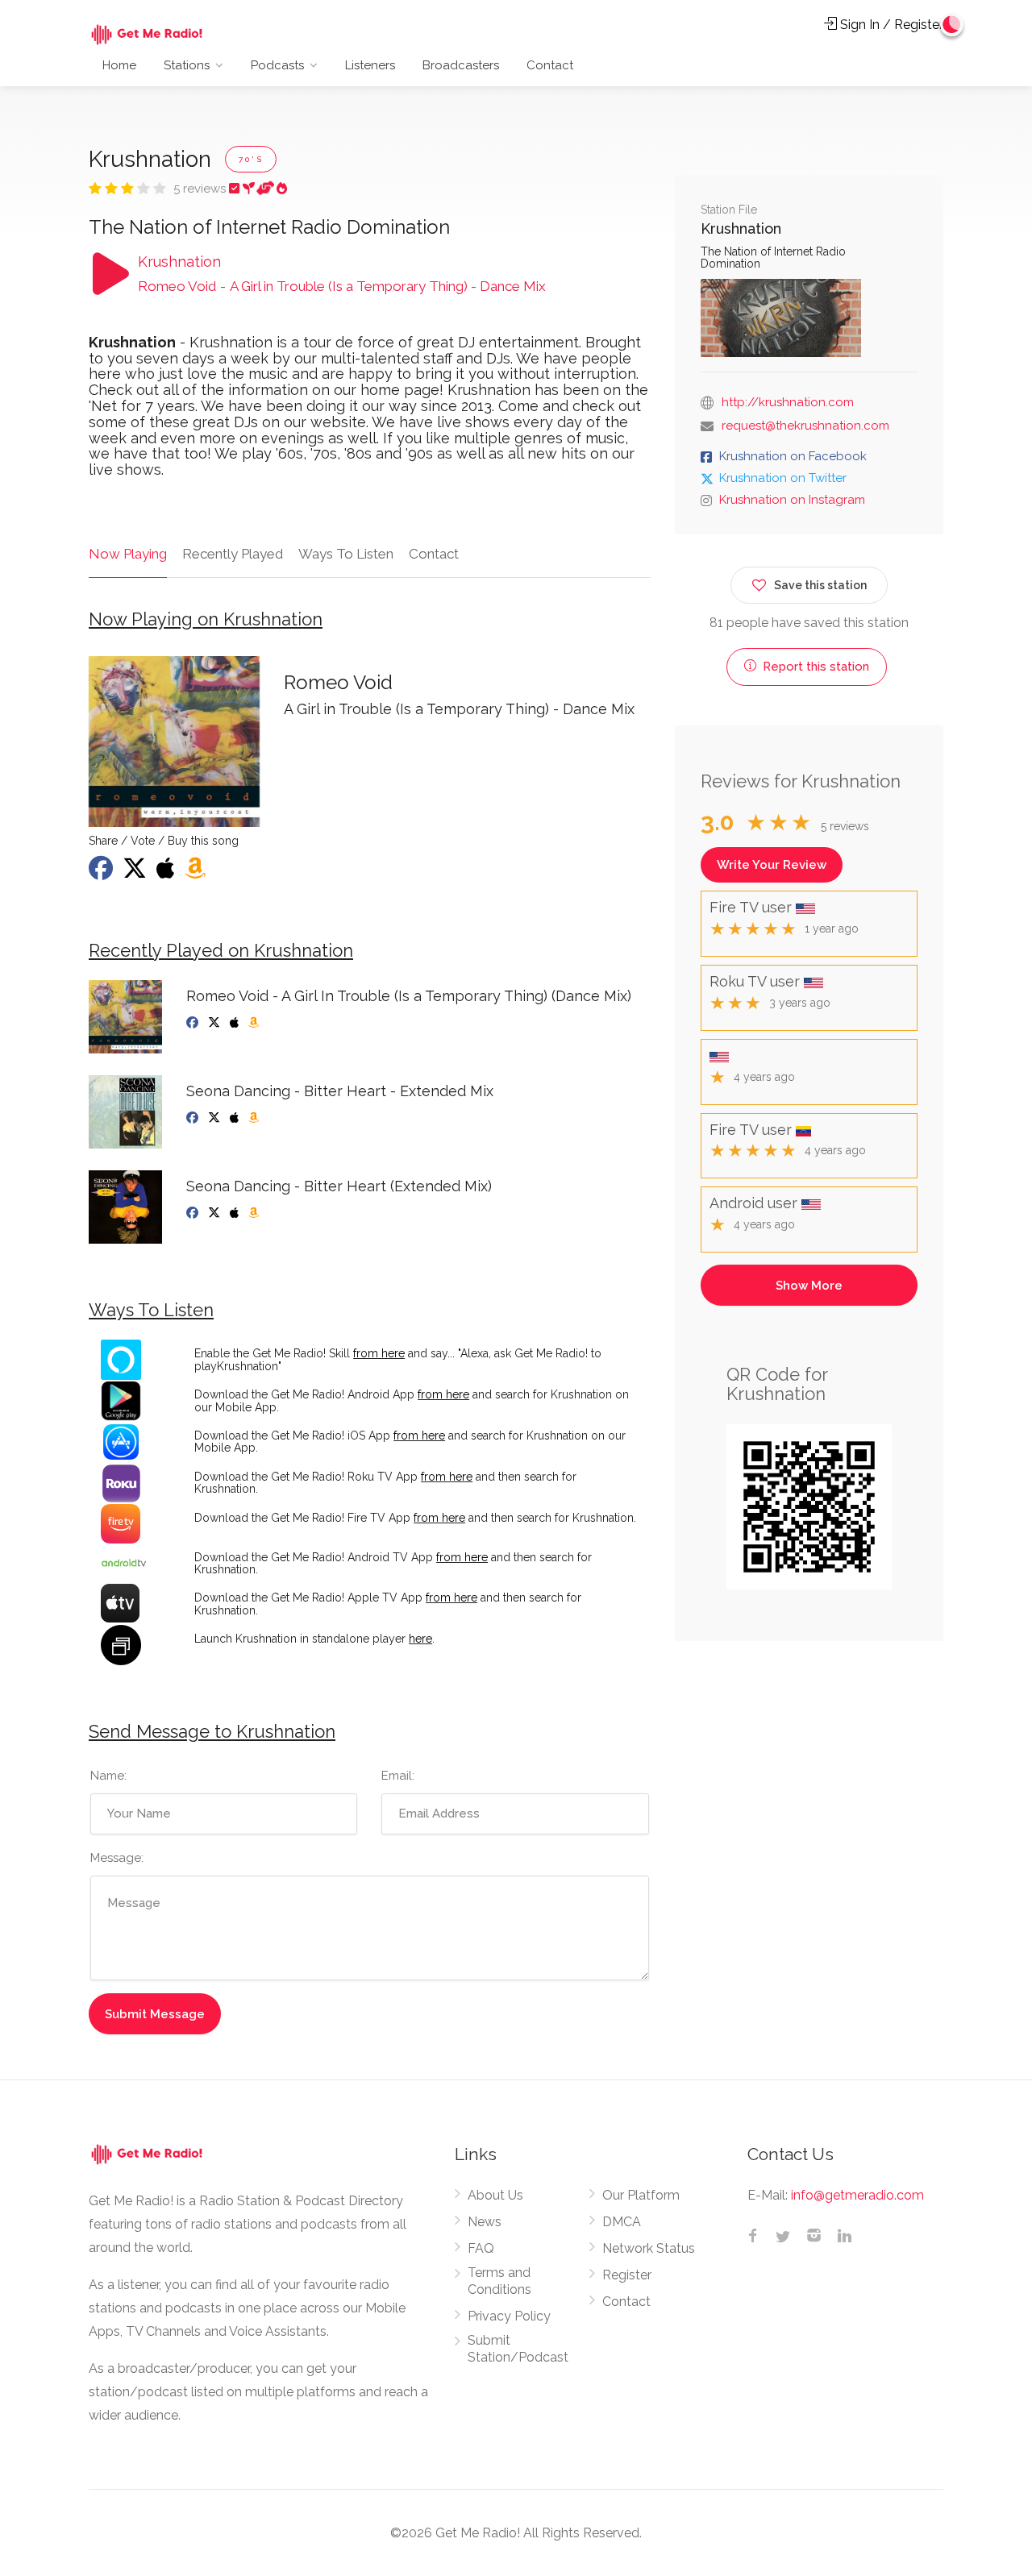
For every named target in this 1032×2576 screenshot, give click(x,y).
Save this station (820, 585)
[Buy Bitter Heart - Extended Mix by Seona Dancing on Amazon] (255, 1118)
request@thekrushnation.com (805, 426)
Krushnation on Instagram (792, 500)
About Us (495, 2195)
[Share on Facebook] (102, 873)
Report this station (814, 667)
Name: (108, 1776)
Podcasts (277, 65)
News (485, 2222)
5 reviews (201, 189)
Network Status (649, 2248)
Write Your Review (772, 865)
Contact (550, 65)
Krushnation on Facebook (793, 456)
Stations (187, 65)
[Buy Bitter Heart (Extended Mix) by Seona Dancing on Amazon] (255, 1213)
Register (627, 2275)
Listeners (370, 65)
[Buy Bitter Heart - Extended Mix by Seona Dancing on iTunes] (236, 1118)
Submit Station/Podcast (518, 2349)
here (420, 1639)
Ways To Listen (346, 554)
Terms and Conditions (499, 2281)
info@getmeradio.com (857, 2195)
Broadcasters (461, 65)
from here (379, 1353)
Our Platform (641, 2195)
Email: (398, 1776)
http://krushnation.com (788, 402)
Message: (117, 1858)
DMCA (622, 2222)
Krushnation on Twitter (783, 478)
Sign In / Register (890, 25)
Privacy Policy (509, 2316)
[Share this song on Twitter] (136, 873)
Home (119, 65)
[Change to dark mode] (952, 24)
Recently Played (233, 554)
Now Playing (128, 554)
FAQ (481, 2248)
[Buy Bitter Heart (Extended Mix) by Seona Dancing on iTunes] (236, 1213)
